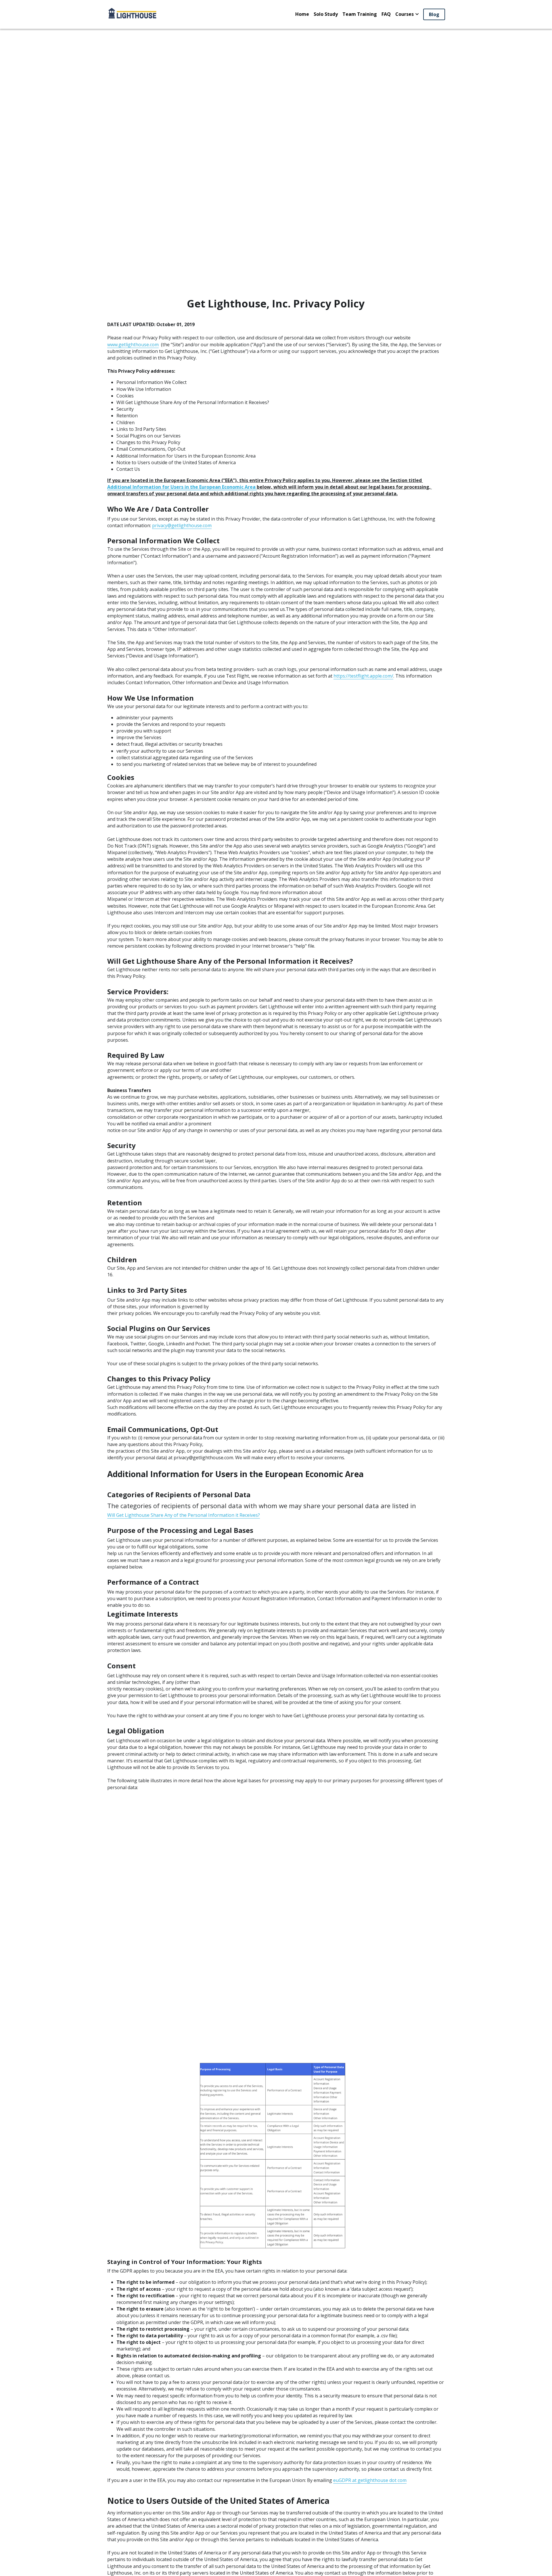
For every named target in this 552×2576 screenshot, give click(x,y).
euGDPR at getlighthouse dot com (370, 2480)
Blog (434, 14)
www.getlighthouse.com (133, 345)
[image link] (132, 14)
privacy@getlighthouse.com (182, 525)
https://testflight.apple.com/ (363, 676)
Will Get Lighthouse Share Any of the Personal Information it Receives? (184, 1515)
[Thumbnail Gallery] (276, 2156)
